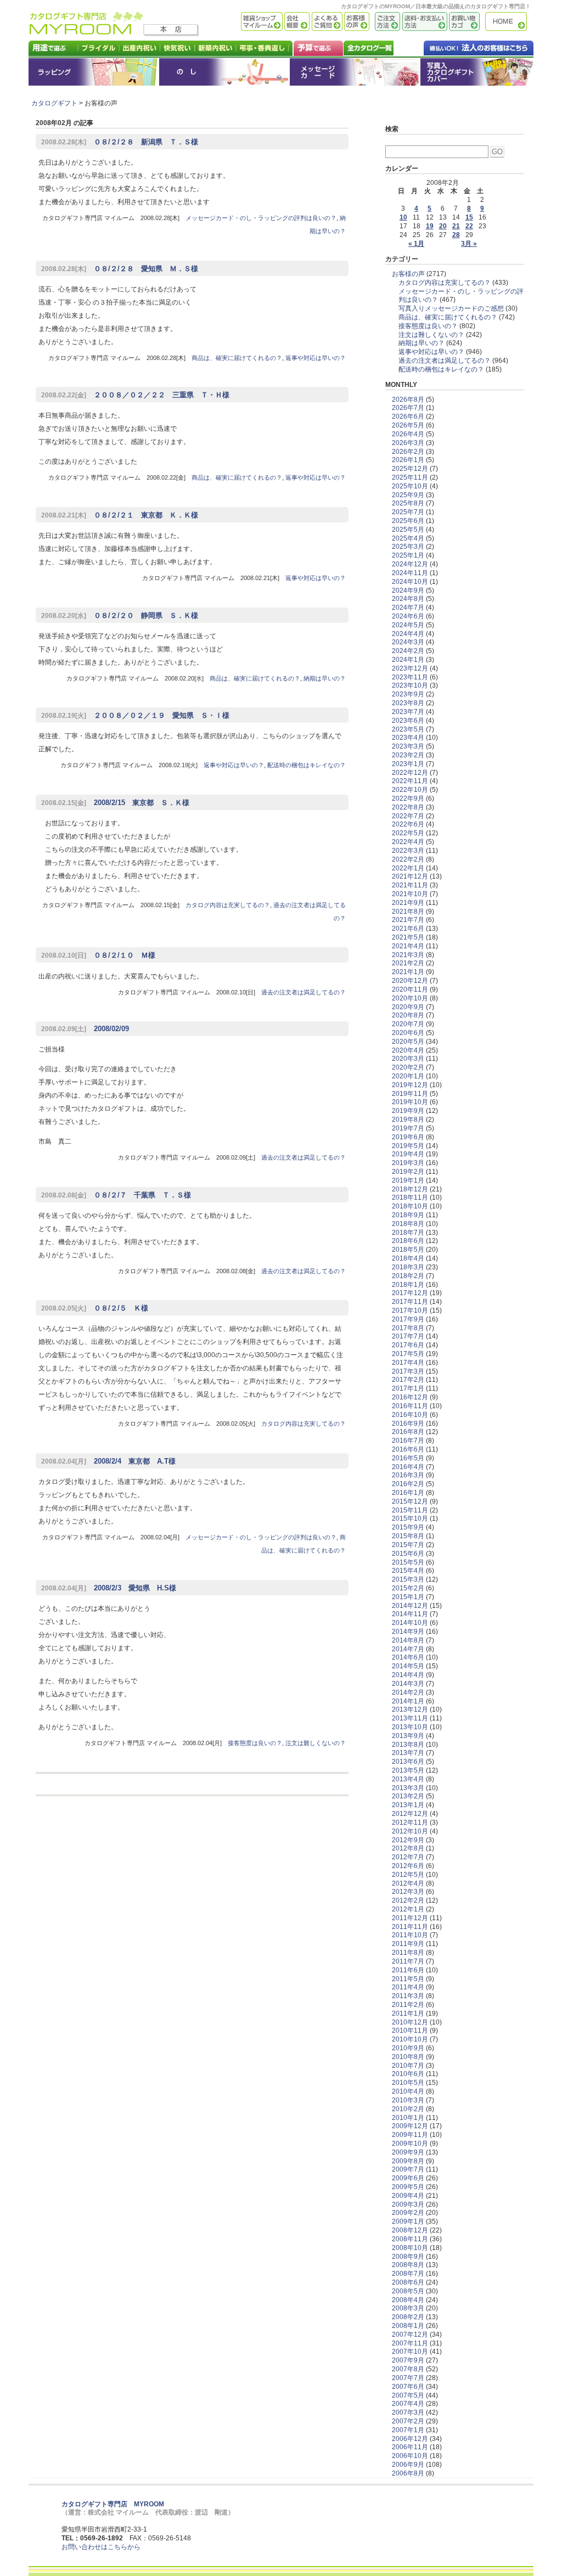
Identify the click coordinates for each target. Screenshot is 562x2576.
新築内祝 (215, 48)
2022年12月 (410, 773)
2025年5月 (408, 530)
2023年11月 (410, 677)
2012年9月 (408, 1840)
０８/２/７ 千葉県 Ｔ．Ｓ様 (116, 1195)
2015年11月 (410, 1510)
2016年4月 (408, 1467)
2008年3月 (408, 2308)
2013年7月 (408, 1753)
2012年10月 (410, 1831)
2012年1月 (408, 1909)
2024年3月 (408, 642)
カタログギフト (509, 22)
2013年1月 (408, 1805)
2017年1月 (408, 1388)
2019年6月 (408, 1137)
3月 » (469, 244)
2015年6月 (408, 1554)
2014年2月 (408, 1692)
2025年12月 (410, 469)
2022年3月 (408, 851)
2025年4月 (408, 538)
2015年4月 (408, 1571)
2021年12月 (410, 876)
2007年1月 (408, 2430)
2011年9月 (408, 1944)
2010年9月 (408, 2048)
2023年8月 (408, 703)
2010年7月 (408, 2066)
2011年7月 (408, 1961)
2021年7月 (408, 920)
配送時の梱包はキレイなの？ (307, 765)
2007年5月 (408, 2395)
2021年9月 (408, 903)
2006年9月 (408, 2465)
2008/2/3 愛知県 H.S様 (109, 1588)
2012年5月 (408, 1875)
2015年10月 (410, 1518)
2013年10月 (410, 1727)
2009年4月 (408, 2196)
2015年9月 (408, 1527)
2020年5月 (408, 1042)
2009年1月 (408, 2221)
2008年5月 (408, 2291)
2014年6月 (408, 1657)
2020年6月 (408, 1033)
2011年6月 (408, 1970)
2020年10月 (410, 998)
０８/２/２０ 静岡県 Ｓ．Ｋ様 (120, 615)
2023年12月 (410, 668)
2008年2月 (408, 2317)
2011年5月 (408, 1979)
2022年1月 (408, 868)
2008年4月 (408, 2300)
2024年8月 (408, 599)
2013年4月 (408, 1779)
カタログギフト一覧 (369, 48)
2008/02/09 (85, 1029)
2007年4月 (408, 2404)
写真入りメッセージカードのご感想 (451, 308)
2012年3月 (408, 1892)
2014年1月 (408, 1701)
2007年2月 (408, 2421)
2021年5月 (408, 937)
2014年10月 (410, 1623)
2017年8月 (408, 1328)
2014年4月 (408, 1675)
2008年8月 (408, 2265)
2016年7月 (408, 1441)
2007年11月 (410, 2343)
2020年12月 (410, 981)
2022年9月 (408, 798)
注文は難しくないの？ (316, 1743)
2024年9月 (408, 590)
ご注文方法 (385, 22)
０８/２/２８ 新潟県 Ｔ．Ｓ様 (120, 142)
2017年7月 (408, 1336)
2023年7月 (408, 712)
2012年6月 (408, 1866)
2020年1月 (408, 1076)
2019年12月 (410, 1085)
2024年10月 (410, 582)
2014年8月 (408, 1640)
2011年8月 (408, 1953)
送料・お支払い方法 (424, 22)
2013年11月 (410, 1718)
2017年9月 (408, 1319)
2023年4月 (408, 738)
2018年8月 (408, 1224)
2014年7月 (408, 1649)
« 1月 (416, 244)
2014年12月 (410, 1606)
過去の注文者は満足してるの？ (304, 992)
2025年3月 (408, 547)
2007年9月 (408, 2360)
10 (403, 217)
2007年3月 (408, 2412)
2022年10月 (410, 790)
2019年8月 (408, 1120)
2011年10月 (410, 1935)
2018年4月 (408, 1258)
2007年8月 (408, 2369)
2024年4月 (408, 634)
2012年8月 (408, 1848)
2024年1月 (408, 660)
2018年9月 (408, 1215)
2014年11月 (410, 1614)
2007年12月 (410, 2335)
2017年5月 (408, 1354)
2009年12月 (410, 2126)
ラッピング (94, 72)
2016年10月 (410, 1415)
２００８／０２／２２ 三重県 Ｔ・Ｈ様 (135, 395)
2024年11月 (410, 573)
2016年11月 (410, 1406)
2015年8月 (408, 1536)
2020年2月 (408, 1067)
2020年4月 (408, 1050)
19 (430, 226)
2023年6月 (408, 721)
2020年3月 (408, 1059)
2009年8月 (408, 2161)
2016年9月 (408, 1424)
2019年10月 (410, 1102)
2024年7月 (408, 608)
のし (224, 72)
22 (469, 226)
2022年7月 (408, 816)
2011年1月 (408, 2013)
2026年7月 (408, 408)
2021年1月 (408, 972)
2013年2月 (408, 1796)
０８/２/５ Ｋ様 (95, 1308)
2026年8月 (408, 400)
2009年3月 (408, 2204)
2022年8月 (408, 807)
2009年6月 (408, 2178)
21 (456, 226)
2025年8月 (408, 503)
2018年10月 (410, 1206)
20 (443, 226)
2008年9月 (408, 2257)
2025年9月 (408, 495)
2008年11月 (410, 2239)
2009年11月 (410, 2135)
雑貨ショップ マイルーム (246, 22)
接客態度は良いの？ (255, 1743)
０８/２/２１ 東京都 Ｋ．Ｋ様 (120, 515)
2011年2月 (408, 2005)
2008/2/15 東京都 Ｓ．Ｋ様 (115, 803)
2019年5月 (408, 1146)
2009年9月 (408, 2152)
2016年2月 (408, 1484)
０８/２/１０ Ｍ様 (98, 955)
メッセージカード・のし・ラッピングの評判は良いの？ (261, 218)
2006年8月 (408, 2473)
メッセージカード (355, 72)
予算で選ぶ (318, 48)
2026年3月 (408, 443)
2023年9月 (408, 694)
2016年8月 (408, 1432)
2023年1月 (408, 764)
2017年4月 (408, 1363)
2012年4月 (408, 1883)
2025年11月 (410, 477)
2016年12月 (410, 1397)
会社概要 (296, 22)
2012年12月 (410, 1814)
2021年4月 (408, 946)
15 (469, 217)
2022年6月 (408, 824)
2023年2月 (408, 755)
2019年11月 (410, 1094)
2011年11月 (410, 1927)
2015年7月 (408, 1545)
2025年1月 (408, 555)
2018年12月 (410, 1189)
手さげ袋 (477, 72)
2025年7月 (408, 512)
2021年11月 (410, 885)
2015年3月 (408, 1579)
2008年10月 (410, 2248)
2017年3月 (408, 1371)
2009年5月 (408, 2187)
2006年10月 (410, 2456)
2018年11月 (410, 1197)
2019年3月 (408, 1163)
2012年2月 (408, 1900)
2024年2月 (408, 651)
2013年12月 (410, 1709)
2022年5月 (408, 833)
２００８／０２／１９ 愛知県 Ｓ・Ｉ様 (135, 715)
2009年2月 (408, 2213)
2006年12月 (410, 2439)
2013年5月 (408, 1770)
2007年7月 (408, 2378)
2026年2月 (408, 452)
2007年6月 (408, 2387)
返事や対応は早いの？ (316, 358)
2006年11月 (410, 2447)
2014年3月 (408, 1684)
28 (456, 235)
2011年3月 (408, 1996)
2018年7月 (408, 1233)
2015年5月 (408, 1562)
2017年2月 (408, 1380)
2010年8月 (408, 2057)
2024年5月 (408, 625)
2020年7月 (408, 1024)
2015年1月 (408, 1597)
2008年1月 (408, 2326)
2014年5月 (408, 1666)
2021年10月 (410, 894)
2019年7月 (408, 1128)
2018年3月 (408, 1267)
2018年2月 (408, 1276)
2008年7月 (408, 2274)
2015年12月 (410, 1501)
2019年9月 (408, 1111)
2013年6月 (408, 1762)
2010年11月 (410, 2031)
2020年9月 (408, 1007)
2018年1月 (408, 1285)
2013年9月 (408, 1736)
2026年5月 (408, 425)
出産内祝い (140, 48)
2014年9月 (408, 1632)
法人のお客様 (463, 48)
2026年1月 (408, 460)
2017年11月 (410, 1302)
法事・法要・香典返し (265, 48)
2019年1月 (408, 1180)
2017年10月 (410, 1311)
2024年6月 (408, 616)
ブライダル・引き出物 (99, 48)
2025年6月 (408, 521)
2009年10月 (410, 2144)
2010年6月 (408, 2074)
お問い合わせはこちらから (101, 2547)
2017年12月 (410, 1293)
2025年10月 (410, 486)
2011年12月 (410, 1918)
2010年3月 (408, 2100)
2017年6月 (408, 1345)
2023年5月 (408, 729)
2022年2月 (408, 859)
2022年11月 (410, 781)
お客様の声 (356, 22)
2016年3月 (408, 1475)
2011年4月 (408, 1987)
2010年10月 (410, 2039)
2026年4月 (408, 434)
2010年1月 (408, 2118)
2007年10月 (410, 2352)
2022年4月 (408, 842)
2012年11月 (410, 1823)
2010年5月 (408, 2083)
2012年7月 (408, 1857)
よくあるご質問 (326, 22)
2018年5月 (408, 1250)
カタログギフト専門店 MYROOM (113, 2504)
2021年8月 (408, 912)
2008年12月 (410, 2230)
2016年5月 (408, 1458)
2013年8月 (408, 1745)
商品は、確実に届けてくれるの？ (237, 358)
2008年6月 (408, 2282)
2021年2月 (408, 963)
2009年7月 (408, 2169)
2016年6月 (408, 1449)
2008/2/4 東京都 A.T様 (108, 1461)
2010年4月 (408, 2091)
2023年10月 (410, 685)
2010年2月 (408, 2109)
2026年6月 (408, 417)
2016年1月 (408, 1493)
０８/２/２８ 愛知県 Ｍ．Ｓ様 (120, 269)
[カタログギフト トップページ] (86, 34)
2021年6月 (408, 929)
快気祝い (178, 48)
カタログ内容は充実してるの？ (228, 905)
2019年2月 (408, 1172)
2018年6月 (408, 1241)
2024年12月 (410, 564)
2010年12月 (410, 2022)
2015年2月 (408, 1588)
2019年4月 (408, 1154)
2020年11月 (410, 989)
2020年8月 (408, 1015)
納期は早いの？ (325, 678)
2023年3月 (408, 746)
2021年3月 (408, 955)
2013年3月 (408, 1788)
